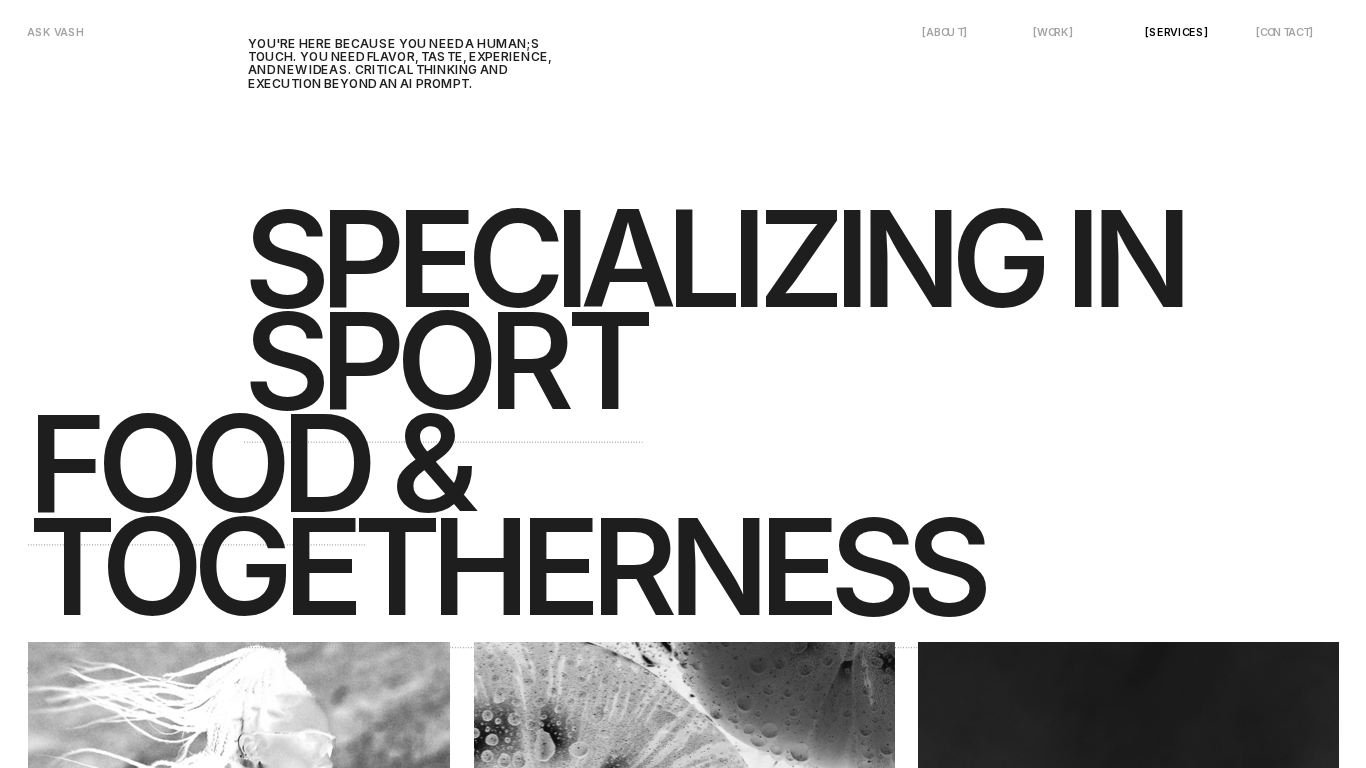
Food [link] (197, 463)
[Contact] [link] (1284, 32)
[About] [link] (944, 32)
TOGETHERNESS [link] (505, 566)
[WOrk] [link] (1053, 32)
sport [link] (443, 360)
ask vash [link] (56, 32)
